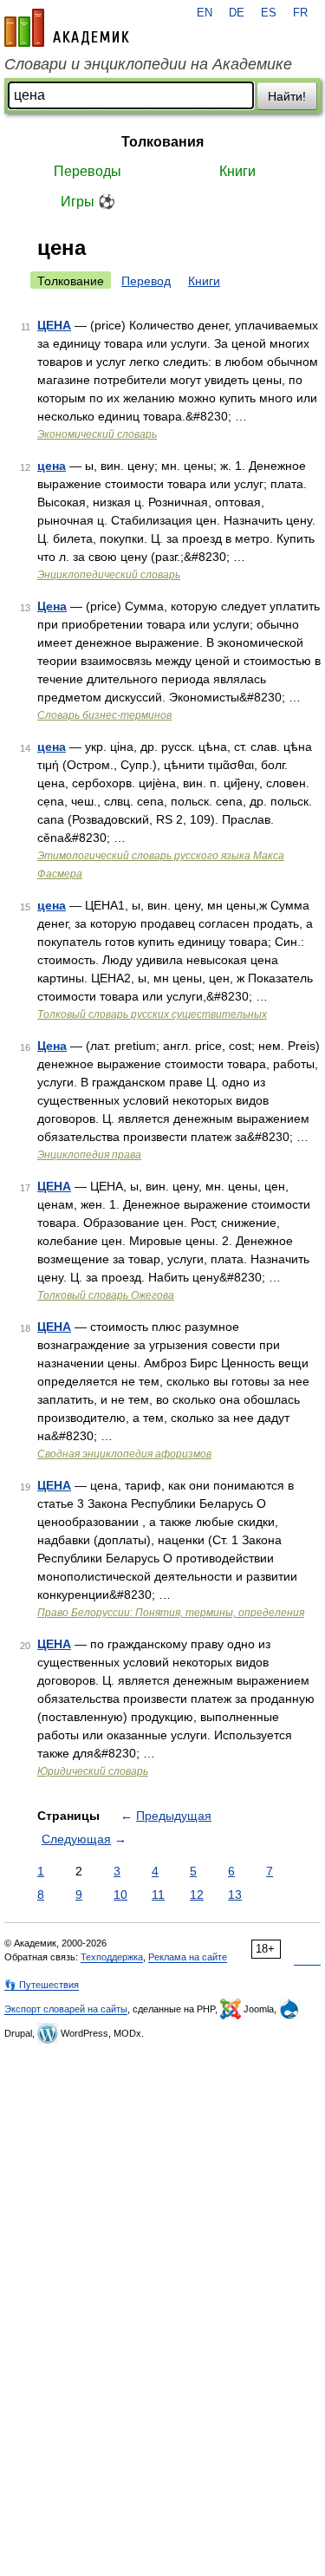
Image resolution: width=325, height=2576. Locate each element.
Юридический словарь (93, 1771)
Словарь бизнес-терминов (104, 715)
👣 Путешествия (42, 1985)
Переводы (88, 171)
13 (235, 1895)
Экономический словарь (97, 434)
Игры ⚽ (88, 202)
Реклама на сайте (188, 1957)
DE (237, 13)
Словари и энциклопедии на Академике (148, 64)
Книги (237, 171)
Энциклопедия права (89, 1155)
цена (52, 466)
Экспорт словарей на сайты (66, 2009)
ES (269, 13)
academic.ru (67, 28)
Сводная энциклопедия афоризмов (124, 1454)
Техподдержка (112, 1957)
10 (120, 1895)
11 (158, 1895)
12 (197, 1895)
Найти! (287, 96)
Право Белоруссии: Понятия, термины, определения (171, 1613)
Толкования (162, 142)
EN (205, 13)
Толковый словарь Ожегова (106, 1295)
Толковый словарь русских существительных (152, 1014)
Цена (52, 606)
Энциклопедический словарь (109, 575)
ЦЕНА (54, 325)
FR (300, 13)
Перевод (146, 281)
